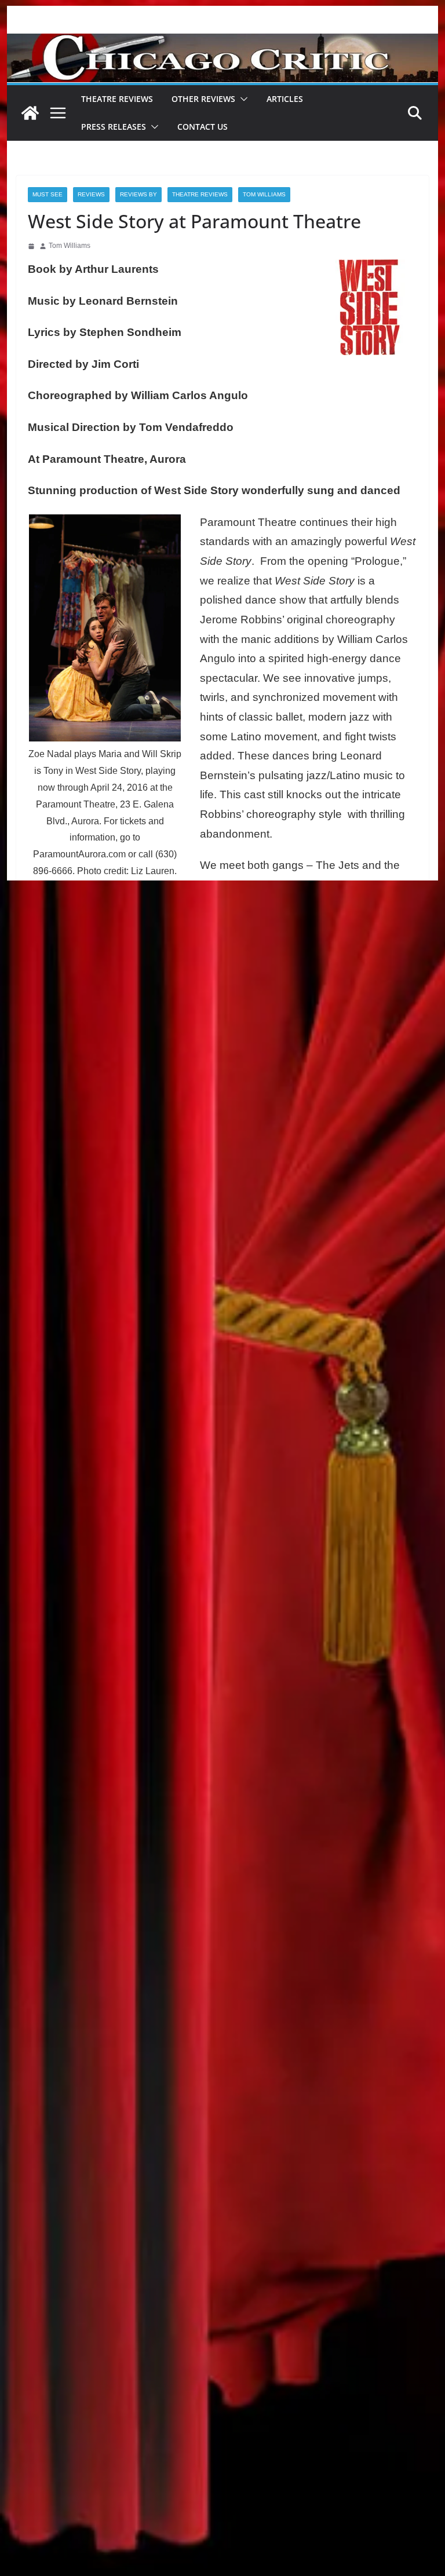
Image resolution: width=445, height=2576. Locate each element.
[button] (242, 99)
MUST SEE (48, 194)
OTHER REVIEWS (203, 99)
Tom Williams (264, 194)
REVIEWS (91, 194)
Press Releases (114, 127)
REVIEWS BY (138, 194)
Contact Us (203, 127)
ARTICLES (285, 99)
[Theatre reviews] (223, 41)
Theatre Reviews (117, 99)
